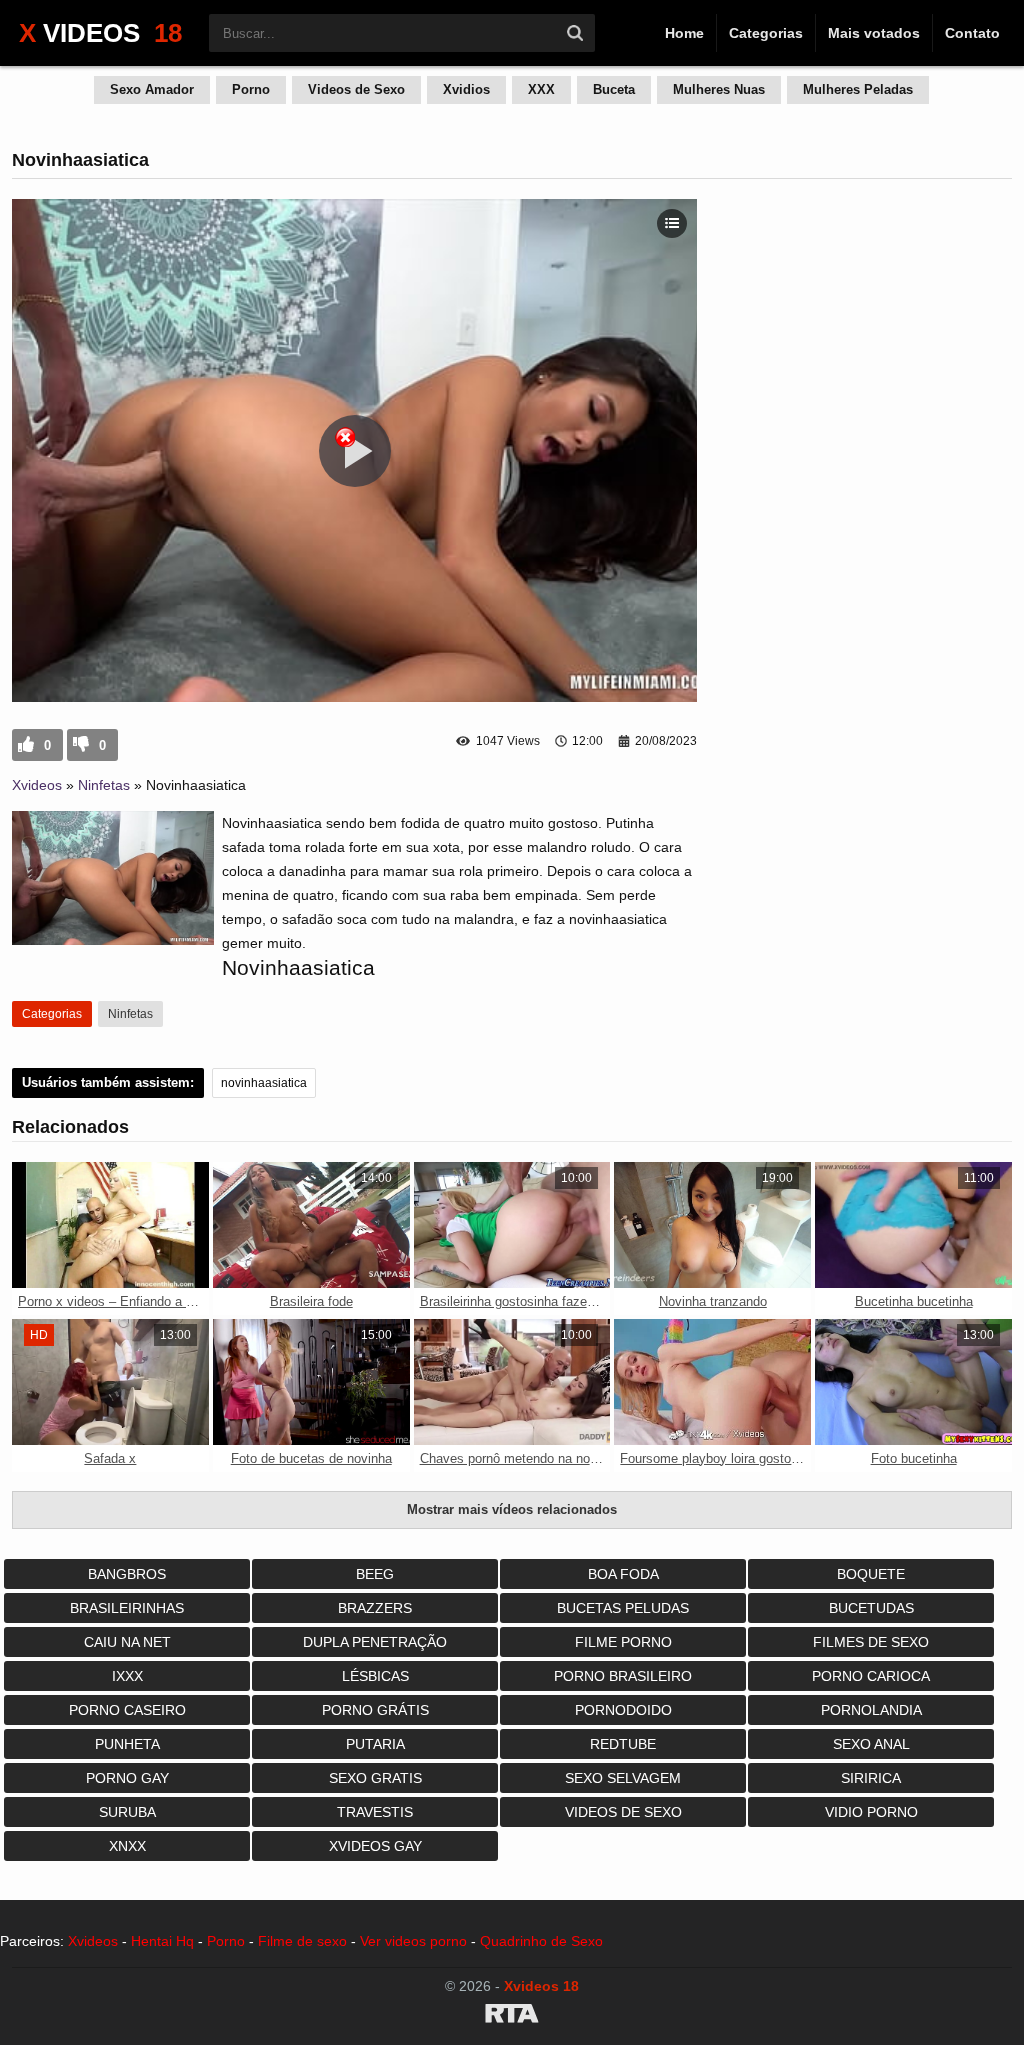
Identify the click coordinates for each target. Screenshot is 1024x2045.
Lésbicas (375, 1676)
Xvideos (37, 785)
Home (684, 33)
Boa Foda (623, 1574)
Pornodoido (623, 1710)
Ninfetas (104, 785)
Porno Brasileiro (623, 1676)
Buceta (614, 89)
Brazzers (375, 1608)
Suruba (127, 1812)
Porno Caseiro (127, 1710)
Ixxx (127, 1676)
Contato (972, 33)
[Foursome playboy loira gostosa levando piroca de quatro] (712, 1382)
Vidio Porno (871, 1812)
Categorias (766, 33)
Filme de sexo (302, 1941)
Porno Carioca (871, 1676)
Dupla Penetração (375, 1642)
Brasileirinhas (127, 1608)
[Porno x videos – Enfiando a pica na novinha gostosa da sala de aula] (110, 1225)
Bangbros (127, 1574)
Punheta (127, 1744)
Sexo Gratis (375, 1778)
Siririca (871, 1778)
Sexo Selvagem (623, 1778)
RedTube (623, 1744)
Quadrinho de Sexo (541, 1941)
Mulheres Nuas (719, 89)
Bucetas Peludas (623, 1608)
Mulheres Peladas (858, 89)
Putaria (375, 1744)
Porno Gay (127, 1778)
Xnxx (127, 1846)
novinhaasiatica (264, 1083)
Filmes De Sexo (871, 1642)
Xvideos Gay (375, 1846)
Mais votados (874, 33)
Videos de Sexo (356, 89)
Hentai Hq (162, 1941)
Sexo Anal (871, 1744)
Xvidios (466, 89)
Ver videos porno (413, 1941)
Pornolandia (871, 1710)
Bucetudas (871, 1608)
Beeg (375, 1574)
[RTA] (512, 2017)
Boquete (871, 1574)
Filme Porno (623, 1642)
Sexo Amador (152, 89)
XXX (541, 89)
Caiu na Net (127, 1642)
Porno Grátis (375, 1710)
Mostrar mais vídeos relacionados (512, 1509)
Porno (251, 89)
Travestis (375, 1812)
